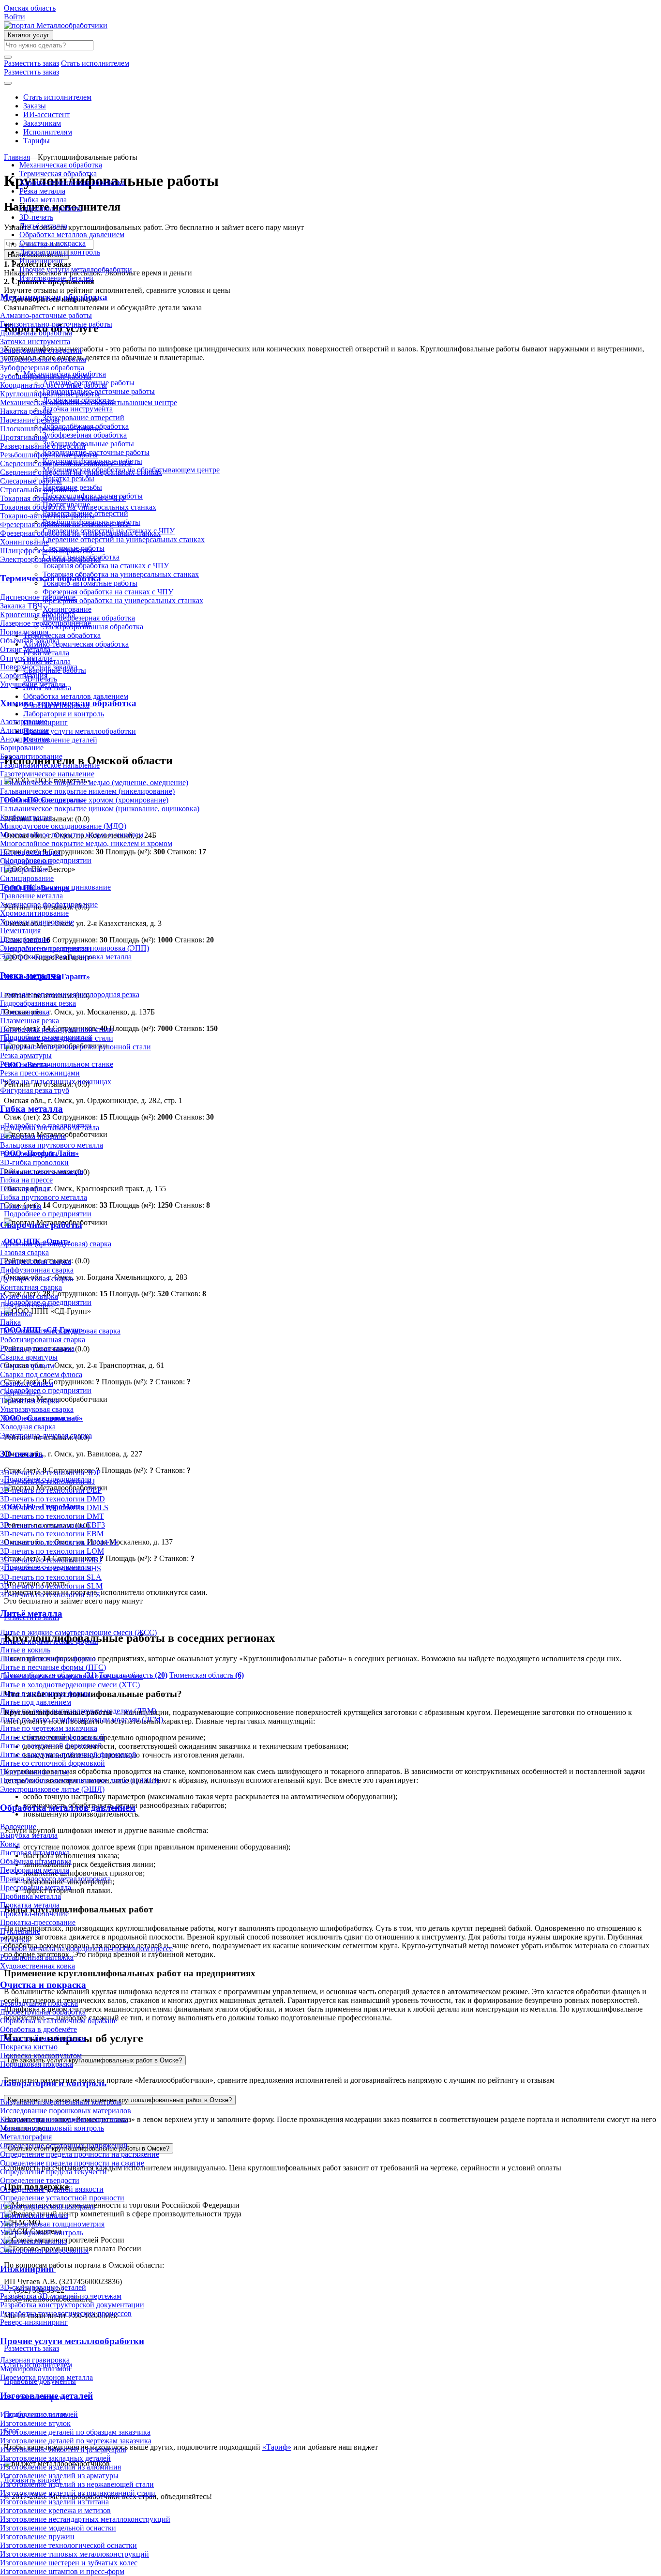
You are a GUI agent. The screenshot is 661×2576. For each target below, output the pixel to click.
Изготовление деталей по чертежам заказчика (76, 2441)
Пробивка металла (30, 1896)
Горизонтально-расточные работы (56, 324)
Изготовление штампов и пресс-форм (62, 2571)
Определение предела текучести (53, 2172)
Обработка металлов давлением (72, 235)
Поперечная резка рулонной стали (57, 1029)
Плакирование (24, 870)
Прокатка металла (30, 1905)
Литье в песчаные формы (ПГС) (53, 1667)
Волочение (18, 1826)
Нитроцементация (30, 852)
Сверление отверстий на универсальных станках (81, 472)
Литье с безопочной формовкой (52, 1737)
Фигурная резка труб (35, 1090)
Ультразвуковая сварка (37, 1409)
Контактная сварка (31, 1287)
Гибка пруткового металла (44, 1197)
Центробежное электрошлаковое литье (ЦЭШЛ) (80, 1780)
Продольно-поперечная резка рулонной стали (75, 1047)
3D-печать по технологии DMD (53, 1499)
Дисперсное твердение (38, 597)
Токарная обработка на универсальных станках (78, 507)
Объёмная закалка (30, 641)
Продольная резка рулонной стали (57, 1038)
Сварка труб (20, 1392)
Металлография (26, 2137)
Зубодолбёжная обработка (43, 359)
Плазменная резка (30, 1021)
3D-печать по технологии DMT (52, 1516)
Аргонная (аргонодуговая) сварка (56, 1244)
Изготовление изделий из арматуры (59, 2476)
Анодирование (25, 739)
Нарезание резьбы (30, 420)
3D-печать (36, 217)
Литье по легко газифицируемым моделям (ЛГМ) (82, 1720)
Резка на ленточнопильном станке (57, 1064)
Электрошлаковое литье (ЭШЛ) (52, 1789)
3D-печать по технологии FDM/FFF (59, 1542)
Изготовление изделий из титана (54, 2502)
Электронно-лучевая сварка (46, 1435)
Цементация (20, 931)
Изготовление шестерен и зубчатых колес (69, 2563)
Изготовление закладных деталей (55, 2458)
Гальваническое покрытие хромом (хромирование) (84, 800)
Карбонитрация (26, 817)
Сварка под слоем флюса (41, 1374)
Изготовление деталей (56, 278)
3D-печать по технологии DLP (51, 1490)
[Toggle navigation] (8, 83)
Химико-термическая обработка (72, 182)
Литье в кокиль (25, 1650)
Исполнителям (48, 132)
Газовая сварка (24, 1252)
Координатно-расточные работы (53, 385)
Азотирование (24, 721)
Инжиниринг (42, 261)
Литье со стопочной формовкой (53, 1763)
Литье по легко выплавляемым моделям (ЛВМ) (78, 1711)
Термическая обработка (58, 174)
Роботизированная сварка (43, 1340)
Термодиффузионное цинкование (55, 887)
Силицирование (27, 878)
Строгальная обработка (38, 490)
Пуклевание (20, 1931)
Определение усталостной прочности (62, 2198)
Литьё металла (43, 226)
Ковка (10, 1844)
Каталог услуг (29, 35)
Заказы (35, 106)
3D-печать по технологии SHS (51, 1568)
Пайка (10, 1322)
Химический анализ (33, 2241)
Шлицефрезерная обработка (46, 551)
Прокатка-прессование (38, 1922)
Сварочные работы (51, 208)
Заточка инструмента (35, 341)
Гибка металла (43, 200)
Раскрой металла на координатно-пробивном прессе (86, 1948)
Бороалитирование (31, 756)
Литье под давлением (36, 1702)
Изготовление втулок (35, 2423)
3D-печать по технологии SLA (51, 1577)
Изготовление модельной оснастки (58, 2528)
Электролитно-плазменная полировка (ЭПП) (75, 948)
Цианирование (25, 939)
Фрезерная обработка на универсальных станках (80, 533)
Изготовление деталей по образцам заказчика (75, 2432)
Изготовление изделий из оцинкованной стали (78, 2493)
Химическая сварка (32, 1418)
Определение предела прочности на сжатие (72, 2163)
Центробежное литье (35, 1772)
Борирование (22, 748)
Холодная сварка (28, 1427)
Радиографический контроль (47, 2206)
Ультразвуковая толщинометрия (52, 2224)
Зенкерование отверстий (41, 350)
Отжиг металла (25, 649)
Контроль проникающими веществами (64, 2119)
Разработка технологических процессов (66, 2313)
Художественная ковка (38, 1966)
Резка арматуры (26, 1055)
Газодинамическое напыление (50, 765)
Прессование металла (36, 1887)
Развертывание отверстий (43, 446)
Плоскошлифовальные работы (50, 429)
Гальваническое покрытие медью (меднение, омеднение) (94, 782)
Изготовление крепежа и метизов (55, 2510)
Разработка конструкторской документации (72, 2305)
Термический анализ (34, 2215)
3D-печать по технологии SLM (51, 1586)
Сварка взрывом (27, 1366)
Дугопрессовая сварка (37, 1279)
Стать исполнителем (57, 97)
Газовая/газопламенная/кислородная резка (70, 994)
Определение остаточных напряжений (64, 2145)
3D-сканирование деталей (43, 2287)
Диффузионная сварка (37, 1270)
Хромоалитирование (34, 913)
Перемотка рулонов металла (46, 2377)
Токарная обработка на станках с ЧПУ (63, 498)
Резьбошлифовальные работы (49, 455)
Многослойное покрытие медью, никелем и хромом (86, 843)
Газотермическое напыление (47, 774)
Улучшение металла (33, 684)
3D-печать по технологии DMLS (54, 1508)
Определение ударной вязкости (52, 2189)
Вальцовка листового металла (50, 1128)
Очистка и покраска (53, 243)
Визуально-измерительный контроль (61, 2102)
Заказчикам (42, 123)
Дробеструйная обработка (43, 2012)
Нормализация (24, 632)
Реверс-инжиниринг (34, 2322)
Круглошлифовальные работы (50, 394)
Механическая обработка (61, 165)
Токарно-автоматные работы (47, 516)
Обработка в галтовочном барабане (59, 2021)
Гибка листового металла (42, 1171)
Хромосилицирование (37, 922)
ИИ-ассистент (46, 114)
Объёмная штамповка (36, 1861)
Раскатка (15, 1940)
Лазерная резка (25, 1012)
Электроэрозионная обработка (50, 559)
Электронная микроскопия (44, 2250)
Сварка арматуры (29, 1357)
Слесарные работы (31, 481)
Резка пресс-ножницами (40, 1073)
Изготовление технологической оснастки (68, 2545)
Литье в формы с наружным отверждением (71, 1676)
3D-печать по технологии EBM (52, 1534)
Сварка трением (27, 1383)
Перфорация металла (35, 1870)
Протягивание (24, 437)
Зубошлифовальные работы (46, 376)
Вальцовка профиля (33, 1136)
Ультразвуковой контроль (42, 2233)
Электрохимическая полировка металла (66, 957)
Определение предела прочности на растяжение (80, 2154)
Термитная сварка (30, 1401)
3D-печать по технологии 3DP (50, 1473)
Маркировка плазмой (35, 2369)
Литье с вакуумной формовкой (51, 1746)
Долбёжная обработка (36, 333)
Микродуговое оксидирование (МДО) (63, 826)
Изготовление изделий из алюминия (60, 2467)
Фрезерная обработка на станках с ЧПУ (65, 524)
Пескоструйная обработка (43, 2038)
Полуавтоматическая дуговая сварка (60, 1331)
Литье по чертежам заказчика (49, 1728)
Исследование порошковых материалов (66, 2111)
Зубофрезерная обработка (42, 368)
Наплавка (16, 1313)
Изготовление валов (34, 2415)
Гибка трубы (21, 1206)
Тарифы (37, 141)
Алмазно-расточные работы (46, 315)
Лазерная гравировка (35, 2360)
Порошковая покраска (37, 2064)
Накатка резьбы (26, 411)
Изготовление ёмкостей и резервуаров (63, 2449)
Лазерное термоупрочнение (45, 623)
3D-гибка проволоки (34, 1162)
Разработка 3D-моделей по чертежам (61, 2296)
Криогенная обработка (38, 614)
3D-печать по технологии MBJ (51, 1560)
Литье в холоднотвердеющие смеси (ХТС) (70, 1685)
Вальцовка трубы (29, 1154)
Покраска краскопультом (41, 2055)
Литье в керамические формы (49, 1641)
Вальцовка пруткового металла (52, 1145)
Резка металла (42, 191)
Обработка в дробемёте (38, 2029)
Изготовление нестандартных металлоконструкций (85, 2519)
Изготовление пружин (37, 2537)
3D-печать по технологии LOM (52, 1551)
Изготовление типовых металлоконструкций (75, 2554)
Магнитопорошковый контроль (52, 2128)
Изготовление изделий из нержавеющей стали (77, 2484)
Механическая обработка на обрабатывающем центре (89, 402)
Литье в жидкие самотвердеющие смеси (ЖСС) (78, 1632)
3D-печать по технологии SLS (50, 1595)
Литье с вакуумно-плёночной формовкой (68, 1754)
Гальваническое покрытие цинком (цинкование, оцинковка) (100, 809)
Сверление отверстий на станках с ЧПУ (66, 463)
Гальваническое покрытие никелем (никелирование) (87, 791)
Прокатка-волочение (34, 1914)
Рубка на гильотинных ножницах (56, 1082)
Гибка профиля (25, 1189)
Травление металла (31, 896)
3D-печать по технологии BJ (47, 1481)
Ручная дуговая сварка (37, 1348)
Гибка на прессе (26, 1180)
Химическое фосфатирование (49, 904)
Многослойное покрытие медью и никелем (72, 835)
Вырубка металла (29, 1835)
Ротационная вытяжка (37, 1957)
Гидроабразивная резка (38, 1003)
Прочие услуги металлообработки (76, 269)
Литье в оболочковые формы (48, 1659)
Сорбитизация (24, 675)
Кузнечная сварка (29, 1296)
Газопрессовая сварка (36, 1261)
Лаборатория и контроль (60, 252)
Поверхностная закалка (39, 667)
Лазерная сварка (27, 1305)
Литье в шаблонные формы (45, 1693)
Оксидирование (26, 861)
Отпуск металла (26, 658)
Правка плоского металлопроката (55, 1879)
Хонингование (24, 542)
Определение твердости (40, 2180)
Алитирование (24, 730)
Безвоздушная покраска (39, 2003)
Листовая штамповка (35, 1853)
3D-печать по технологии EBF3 (53, 1525)
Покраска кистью (29, 2047)
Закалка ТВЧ (21, 606)
